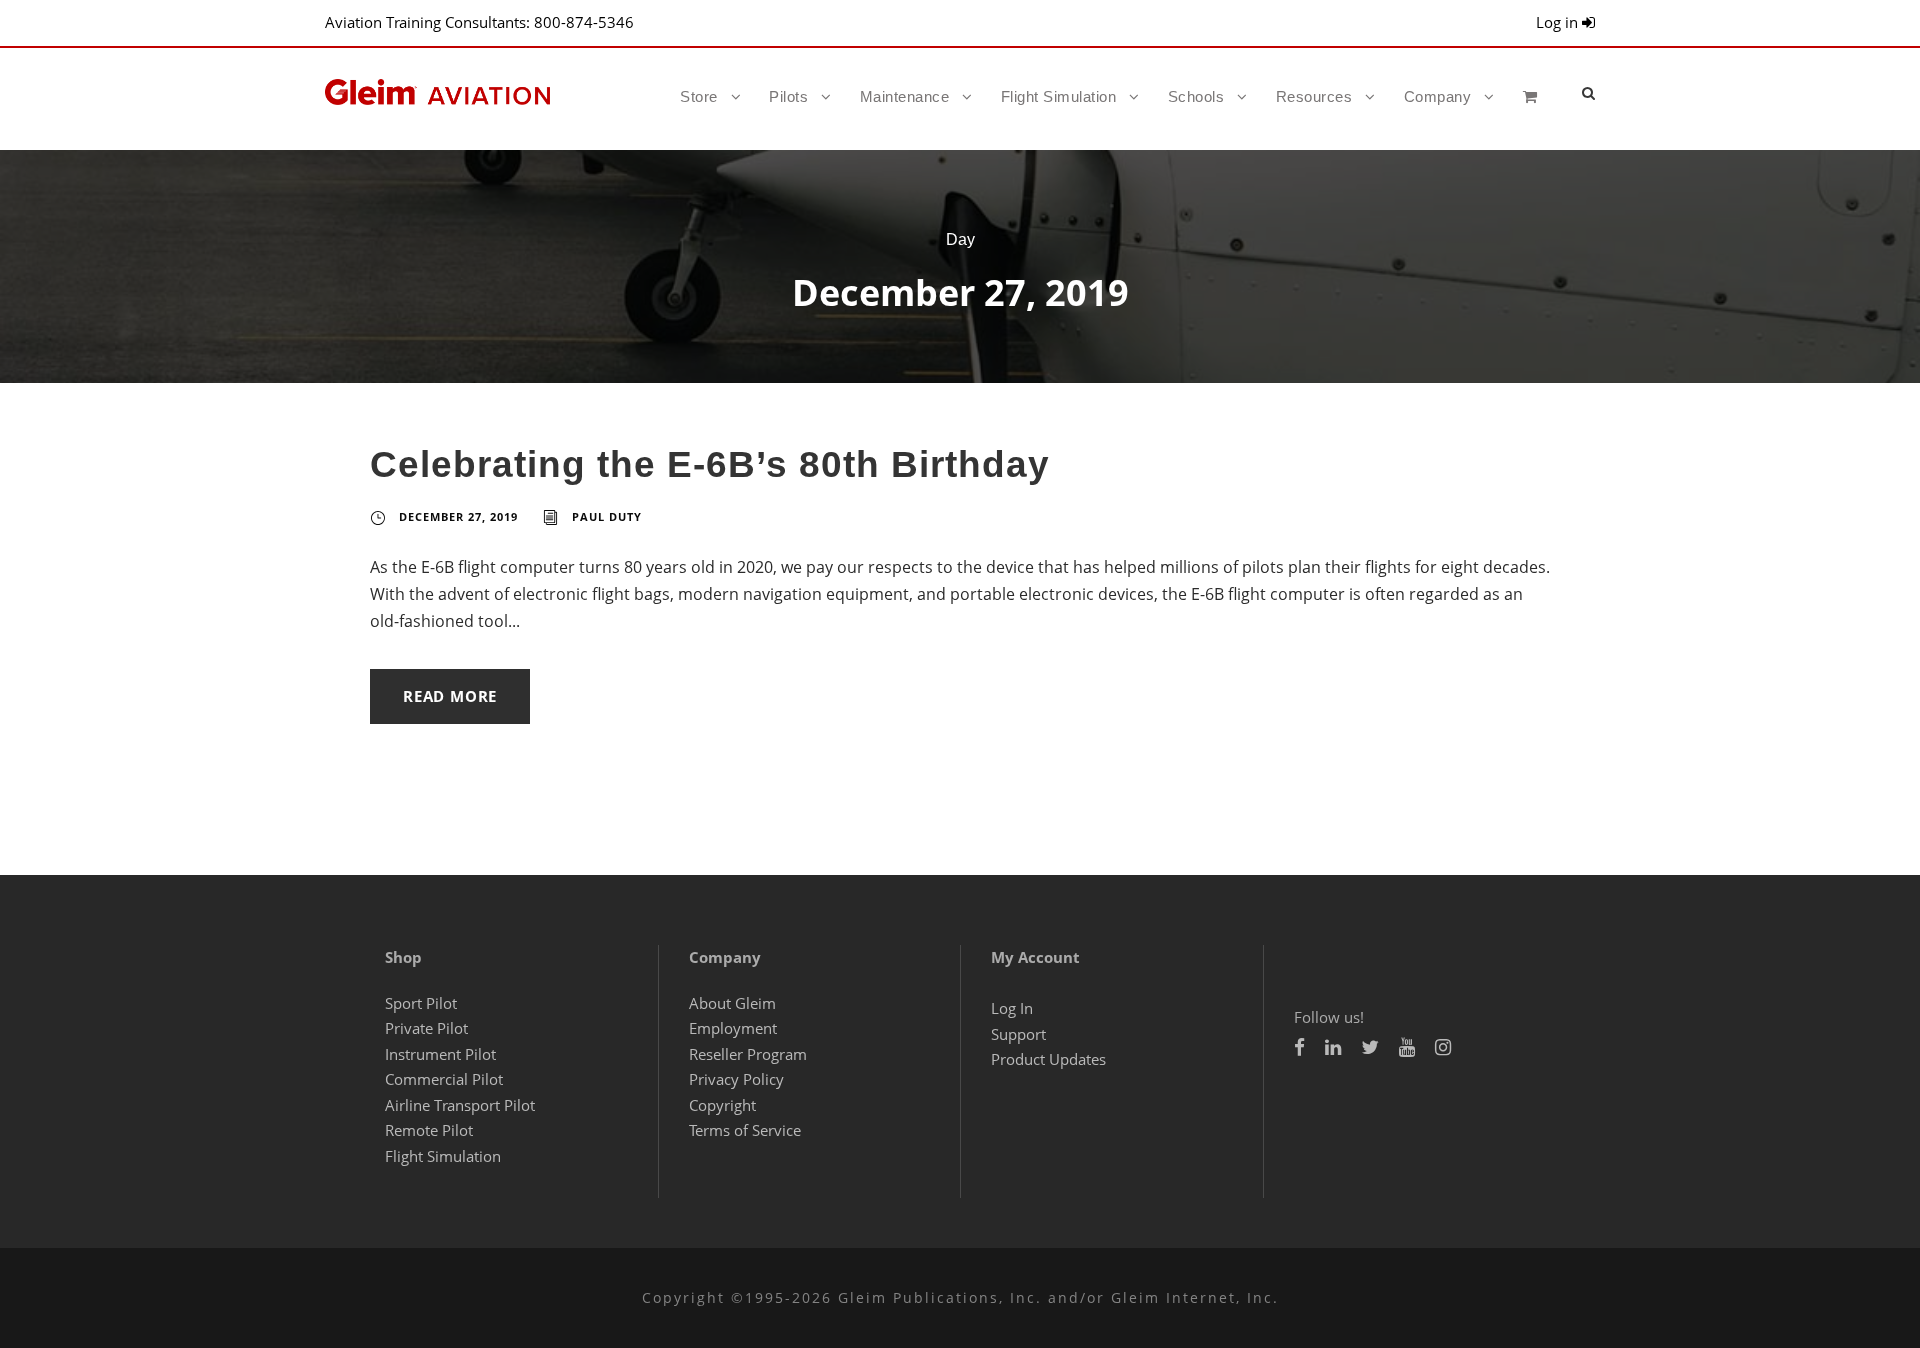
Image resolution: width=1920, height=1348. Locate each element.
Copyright (722, 1105)
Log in (1559, 22)
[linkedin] (1333, 1047)
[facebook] (1299, 1047)
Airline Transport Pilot (460, 1105)
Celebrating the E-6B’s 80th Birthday (710, 464)
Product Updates (1048, 1059)
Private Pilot (426, 1028)
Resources (1314, 96)
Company (1438, 96)
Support (1018, 1034)
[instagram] (1443, 1047)
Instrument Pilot (440, 1054)
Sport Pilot (421, 1003)
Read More (450, 696)
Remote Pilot (429, 1130)
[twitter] (1370, 1047)
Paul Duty (607, 516)
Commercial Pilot (444, 1079)
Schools (1196, 96)
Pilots (788, 96)
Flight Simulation (1059, 96)
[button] (1588, 92)
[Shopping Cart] (1535, 114)
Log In (1012, 1008)
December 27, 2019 (458, 516)
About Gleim (732, 1003)
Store (699, 96)
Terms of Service (745, 1130)
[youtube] (1407, 1047)
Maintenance (905, 96)
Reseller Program (748, 1054)
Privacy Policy (736, 1079)
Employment (733, 1028)
